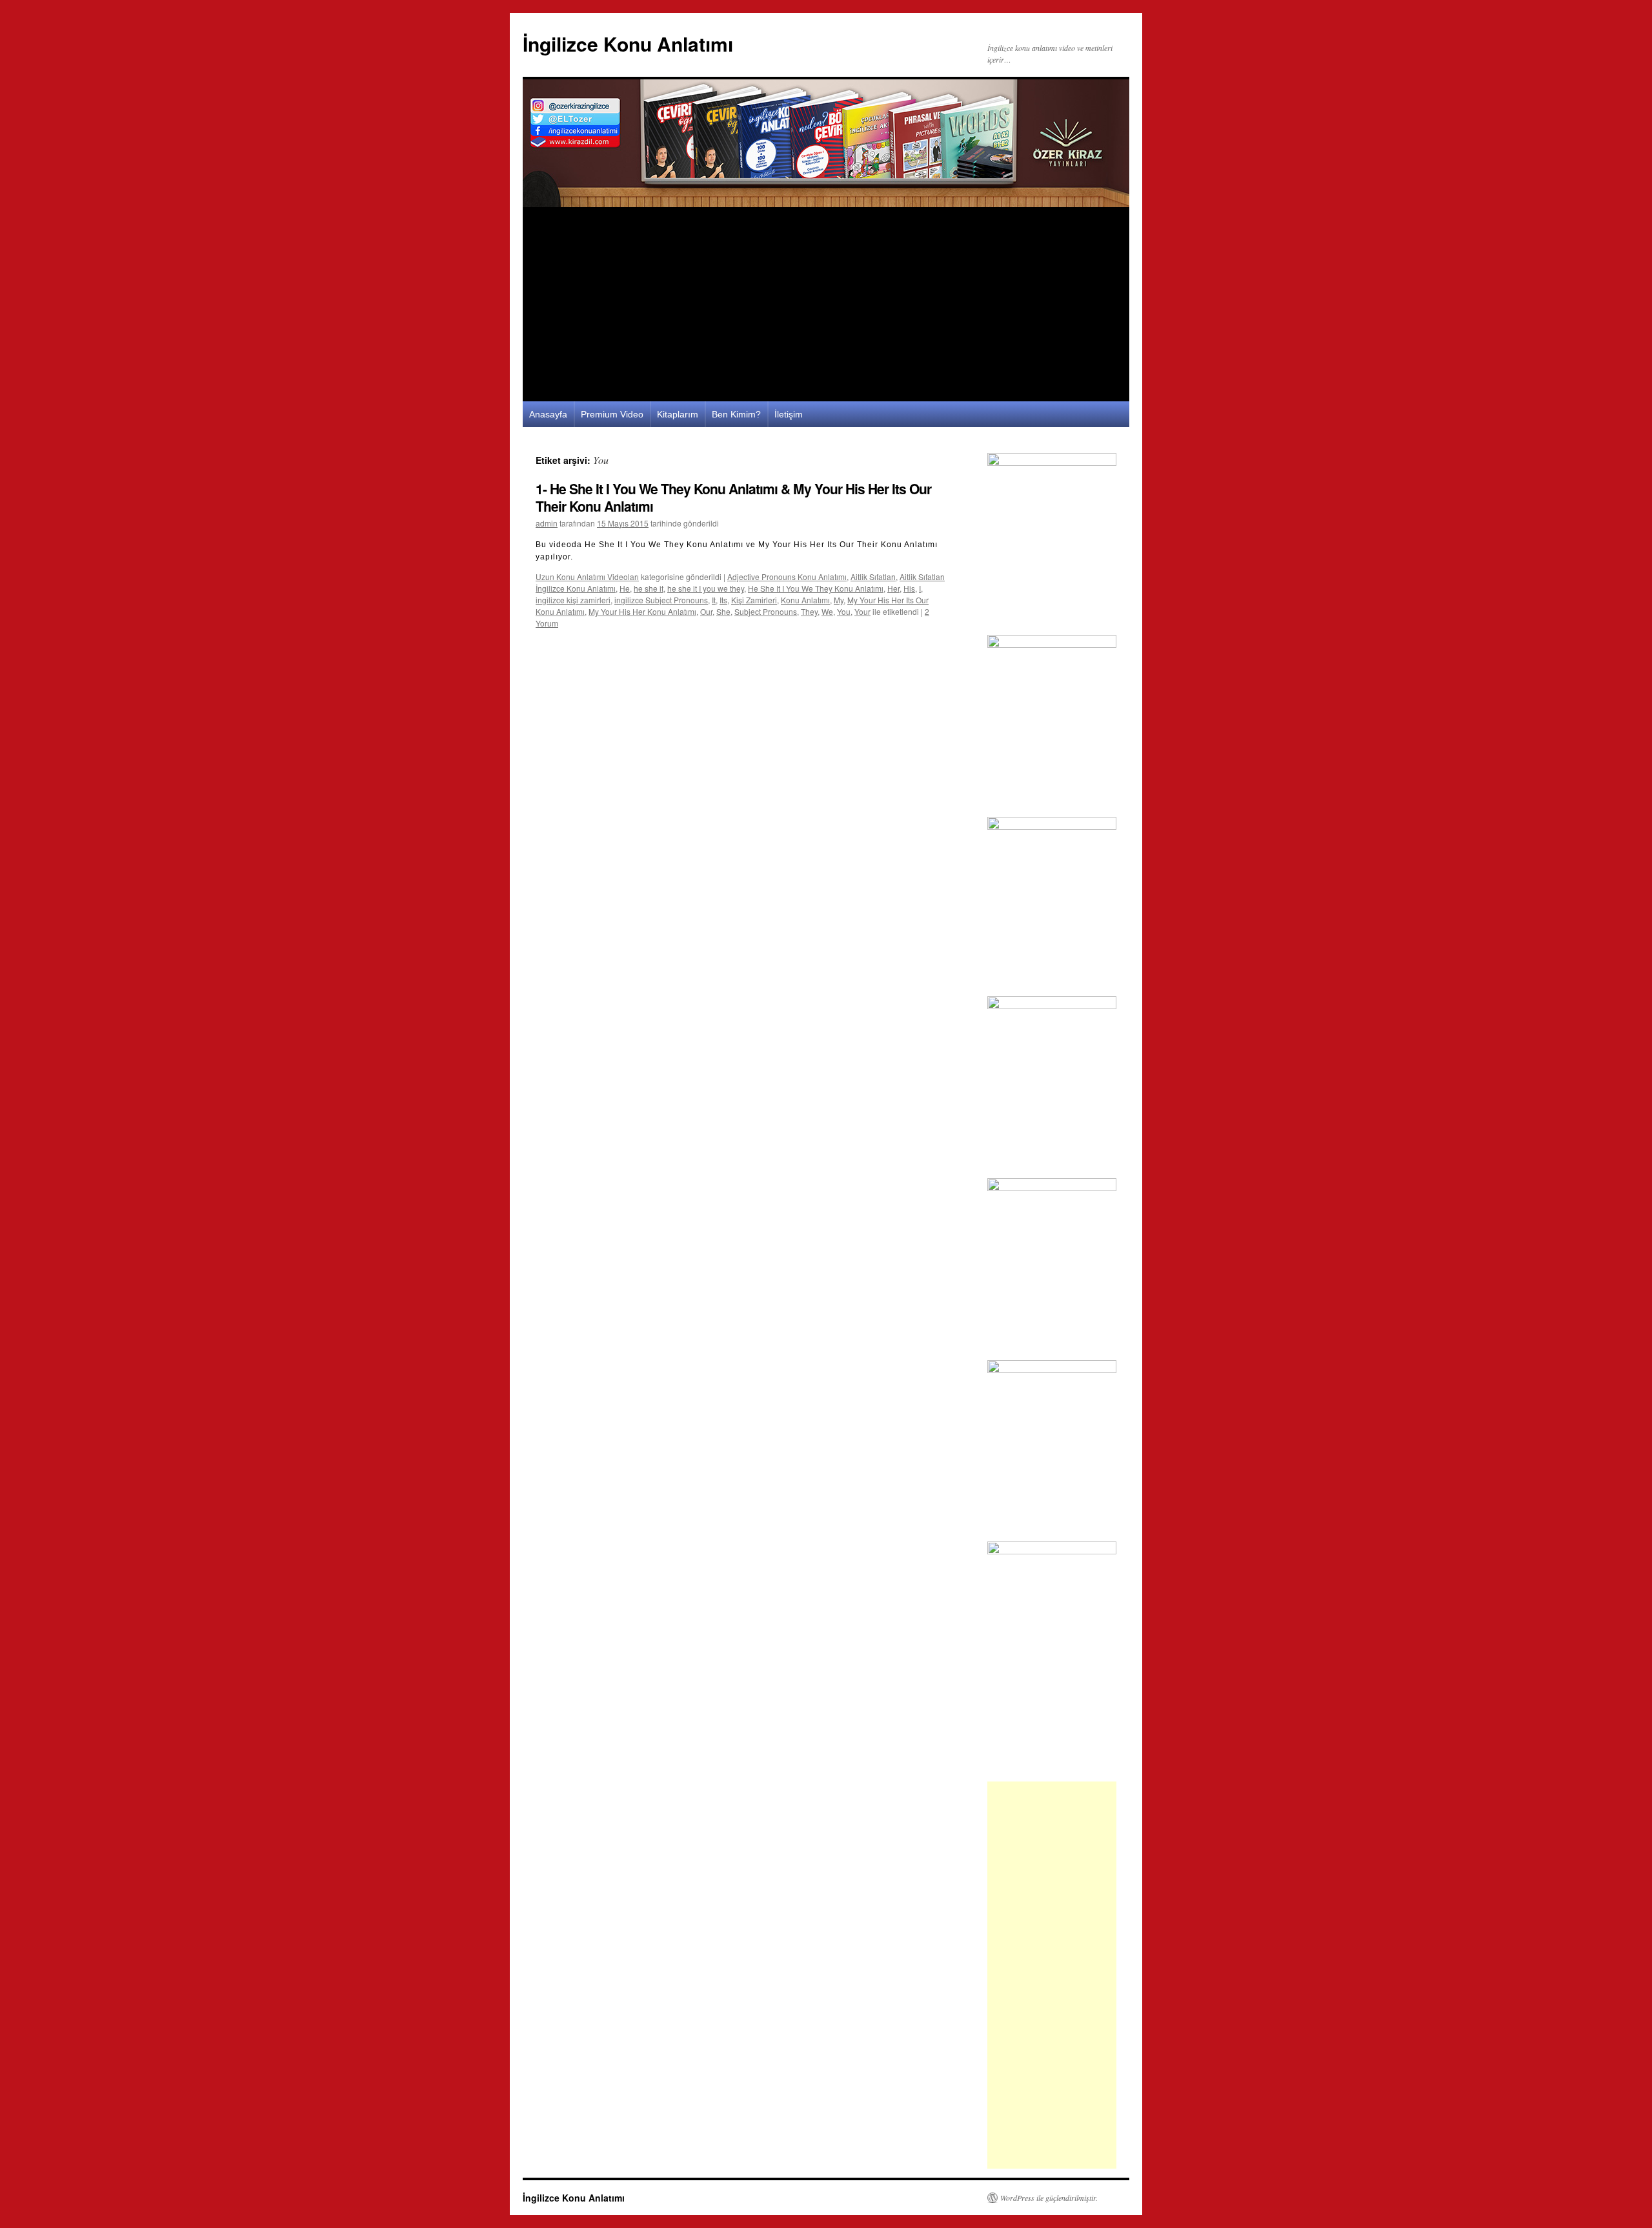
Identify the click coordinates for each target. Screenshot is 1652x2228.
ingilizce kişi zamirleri (573, 600)
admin (547, 523)
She (723, 611)
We (827, 611)
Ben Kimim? (736, 414)
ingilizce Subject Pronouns (661, 600)
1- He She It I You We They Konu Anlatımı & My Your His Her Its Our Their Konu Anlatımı (733, 497)
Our (706, 611)
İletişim (789, 414)
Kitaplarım (678, 414)
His (909, 588)
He (625, 588)
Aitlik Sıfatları (873, 577)
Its (723, 600)
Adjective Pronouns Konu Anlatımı (787, 577)
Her (893, 588)
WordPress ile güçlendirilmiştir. (1049, 2198)
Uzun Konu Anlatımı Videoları (587, 577)
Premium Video (612, 414)
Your (862, 611)
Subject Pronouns (766, 611)
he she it (649, 588)
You (844, 611)
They (809, 611)
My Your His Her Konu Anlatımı (642, 611)
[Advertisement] (826, 305)
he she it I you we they (706, 588)
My (839, 600)
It (714, 600)
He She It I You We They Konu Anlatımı (816, 588)
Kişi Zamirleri (754, 600)
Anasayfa (548, 414)
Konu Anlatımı (805, 600)
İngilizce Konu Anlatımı (628, 44)
